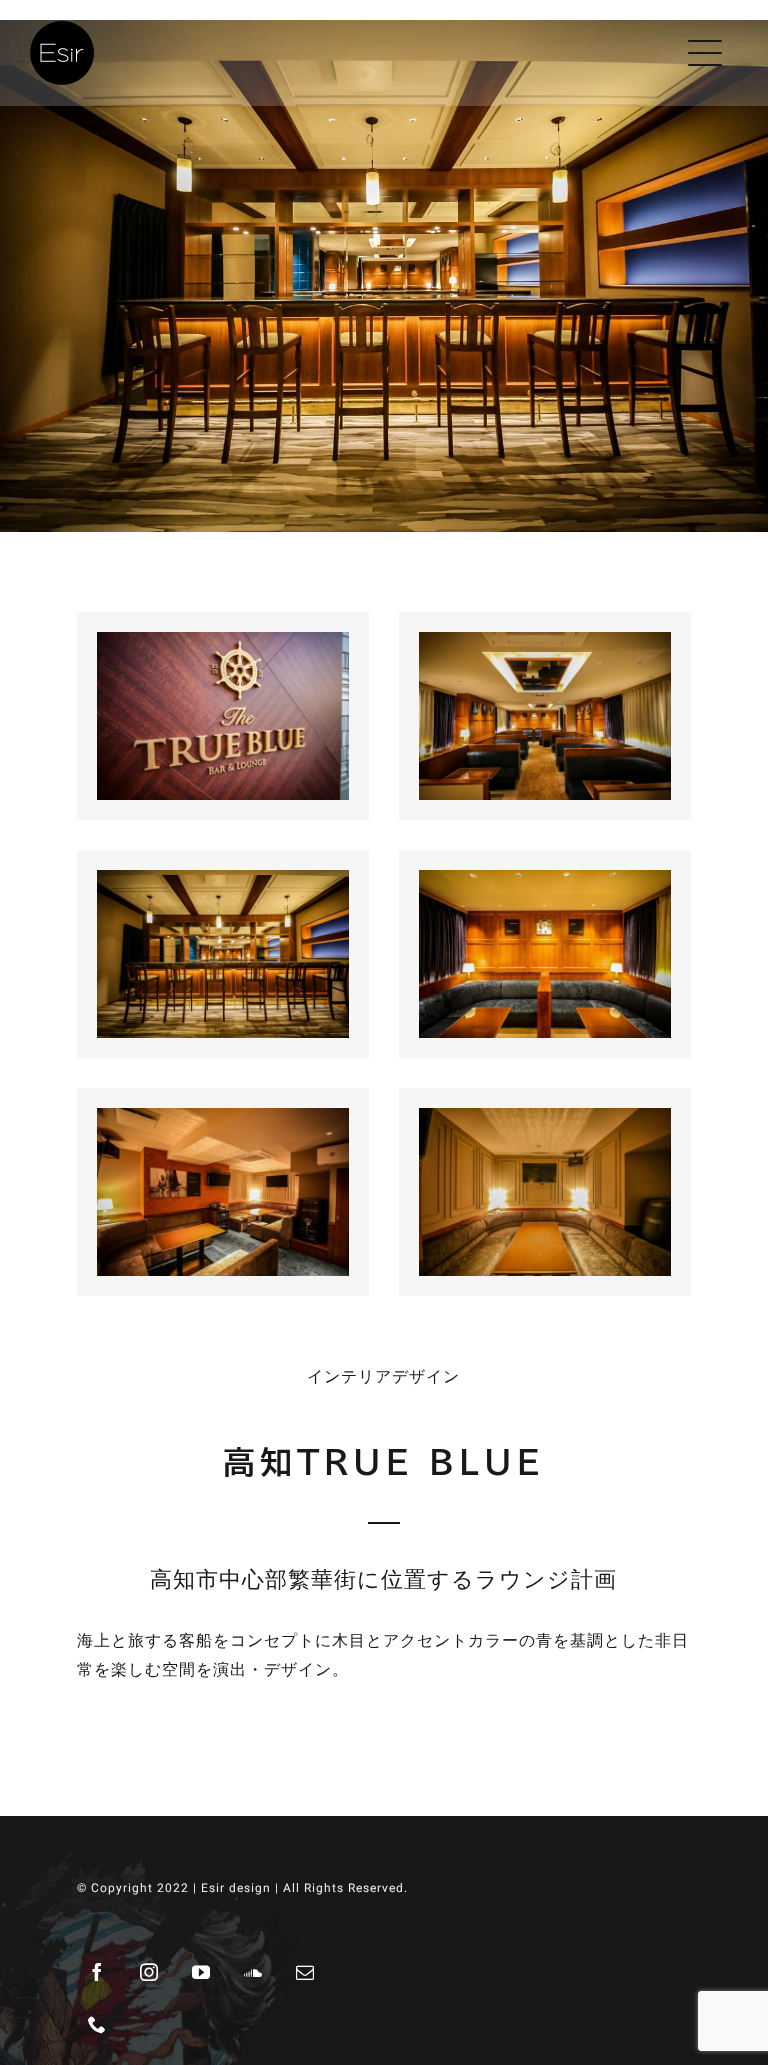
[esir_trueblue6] (223, 646)
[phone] (98, 2024)
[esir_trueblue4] (223, 884)
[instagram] (150, 1972)
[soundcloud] (254, 1972)
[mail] (306, 1972)
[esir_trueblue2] (223, 1122)
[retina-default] (62, 29)
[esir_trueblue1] (545, 1122)
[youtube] (202, 1972)
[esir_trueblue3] (545, 884)
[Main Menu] (709, 53)
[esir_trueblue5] (545, 646)
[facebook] (98, 1972)
